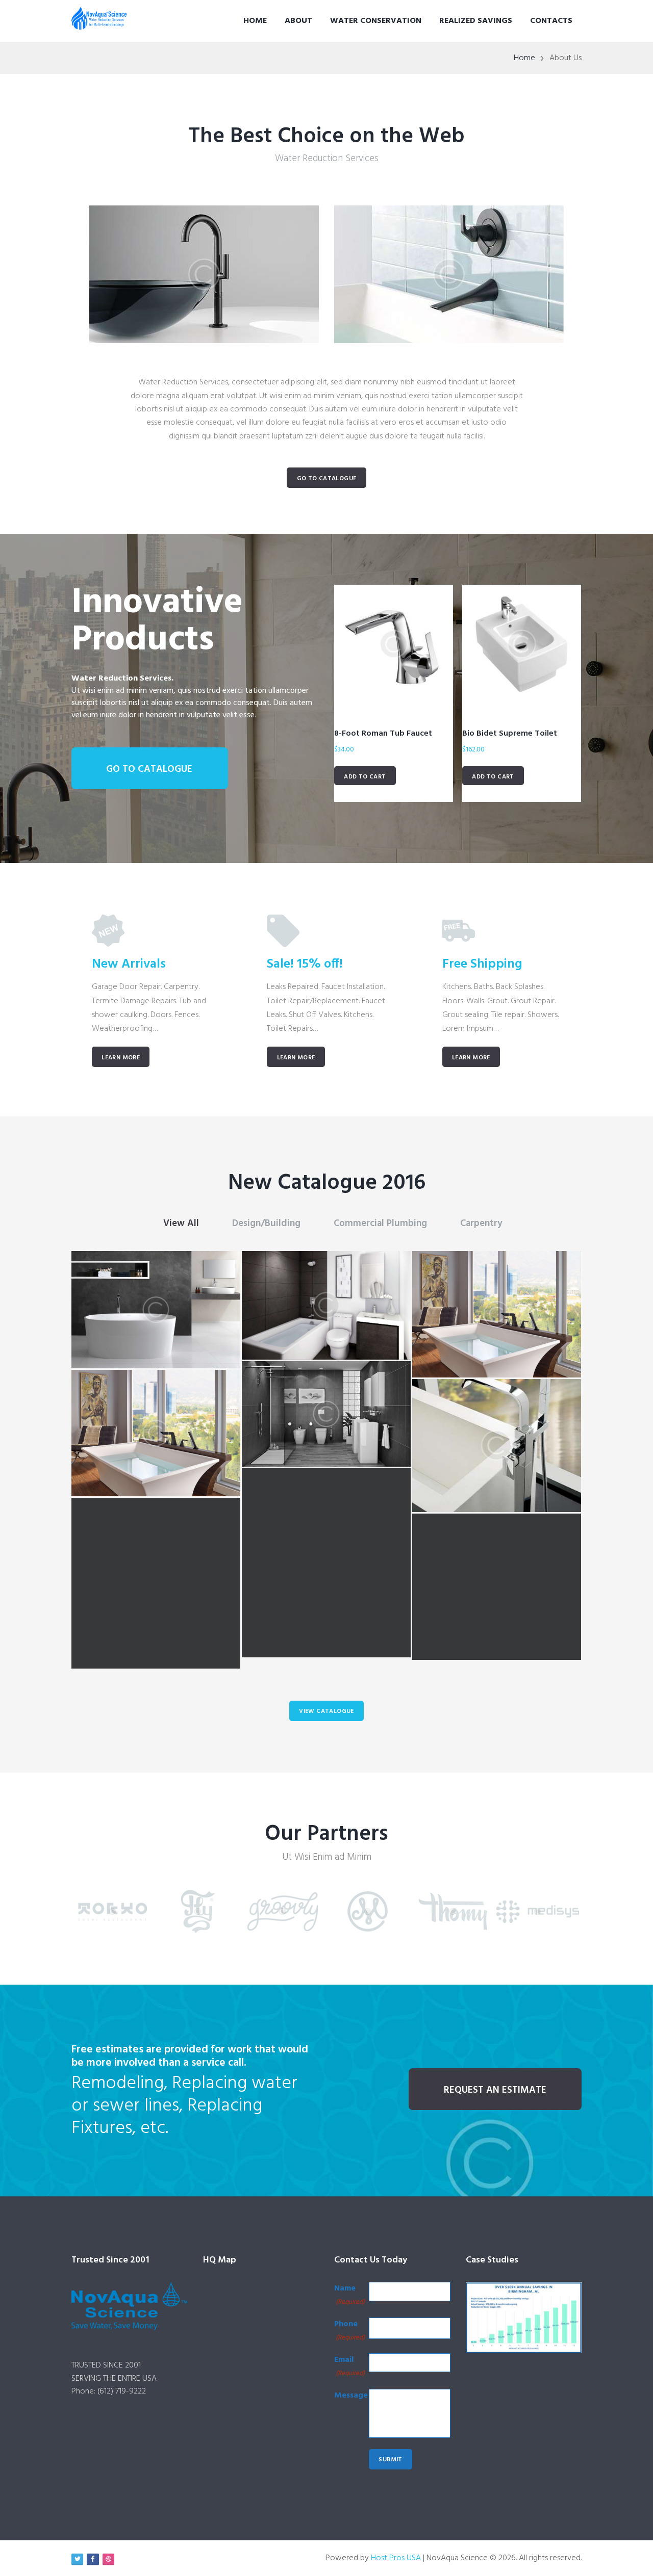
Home (255, 21)
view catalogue (326, 1711)
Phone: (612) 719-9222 (109, 2391)
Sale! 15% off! (305, 964)
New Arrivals (129, 964)
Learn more (121, 1058)
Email (349, 2366)
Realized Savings (476, 21)
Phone (349, 2330)
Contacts (551, 21)
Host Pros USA (396, 2558)
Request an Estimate (495, 2090)
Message (351, 2396)
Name (349, 2295)
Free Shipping (482, 964)
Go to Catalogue (327, 479)
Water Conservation (376, 21)
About (298, 21)
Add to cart (365, 777)
